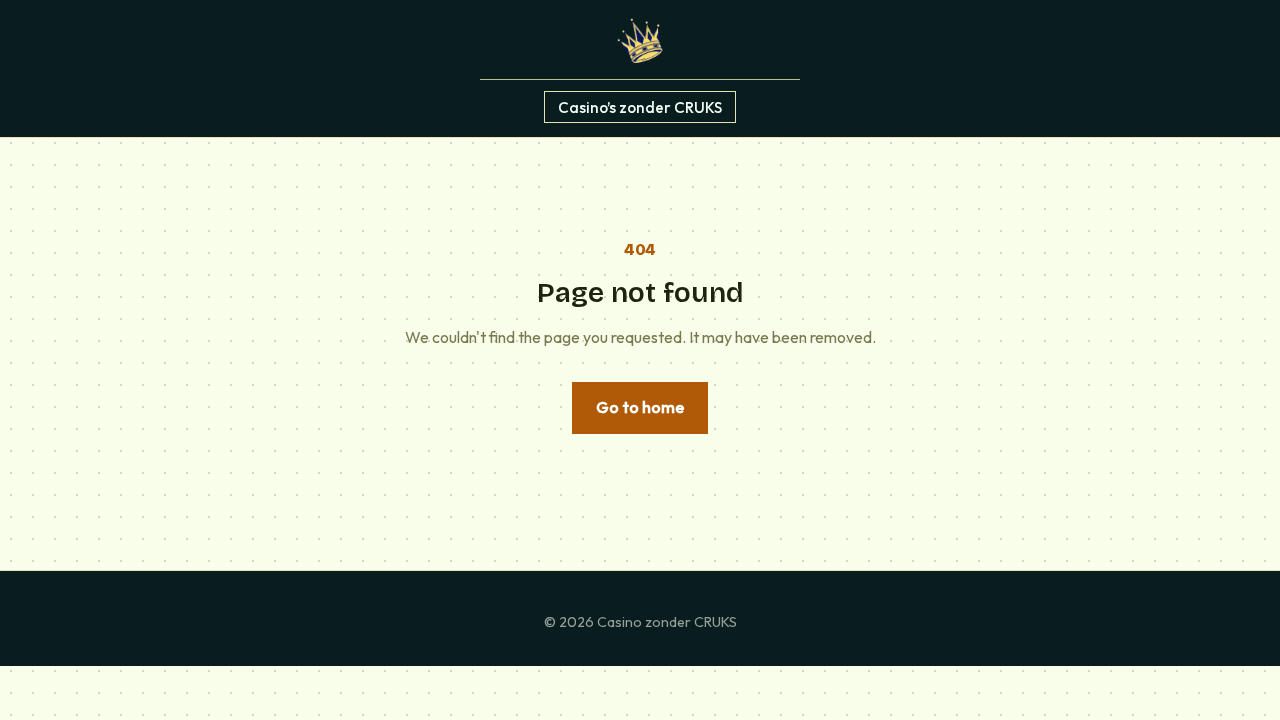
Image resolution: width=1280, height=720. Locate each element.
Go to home (640, 407)
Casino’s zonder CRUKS (640, 106)
